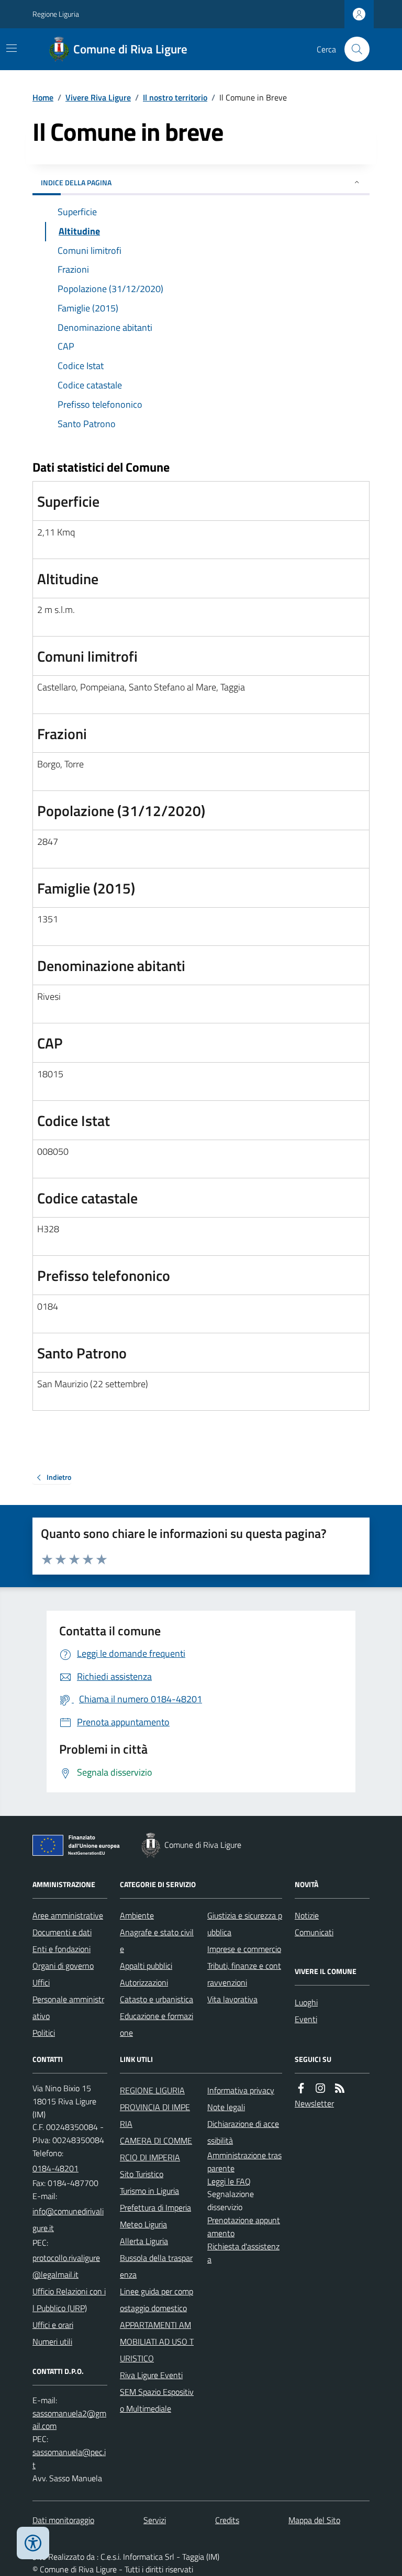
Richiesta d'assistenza (243, 2253)
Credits (227, 2520)
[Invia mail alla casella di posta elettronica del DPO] (70, 2420)
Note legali (226, 2107)
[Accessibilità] (33, 2543)
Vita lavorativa (232, 1999)
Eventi (306, 2019)
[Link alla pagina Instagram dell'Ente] (320, 2088)
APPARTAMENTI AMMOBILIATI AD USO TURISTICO (157, 2341)
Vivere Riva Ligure (98, 97)
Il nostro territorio (175, 97)
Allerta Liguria (144, 2241)
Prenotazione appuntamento (244, 2227)
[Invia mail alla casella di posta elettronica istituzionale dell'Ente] (70, 2220)
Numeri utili (52, 2341)
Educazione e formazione (157, 2024)
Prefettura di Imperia (155, 2207)
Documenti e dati (62, 1932)
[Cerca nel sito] (353, 49)
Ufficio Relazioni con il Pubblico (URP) (69, 2300)
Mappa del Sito (314, 2520)
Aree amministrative (68, 1915)
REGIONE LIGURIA (152, 2090)
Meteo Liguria (143, 2224)
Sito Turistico (142, 2174)
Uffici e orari (53, 2325)
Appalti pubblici (146, 1966)
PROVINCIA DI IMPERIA (155, 2115)
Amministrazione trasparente (244, 2162)
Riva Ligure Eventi (151, 2375)
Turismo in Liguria (149, 2191)
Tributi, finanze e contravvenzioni (244, 1974)
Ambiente (137, 1915)
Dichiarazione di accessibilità (243, 2132)
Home (43, 97)
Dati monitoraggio (63, 2520)
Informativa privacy (241, 2090)
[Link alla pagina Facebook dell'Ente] (301, 2088)
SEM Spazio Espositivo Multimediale (157, 2400)
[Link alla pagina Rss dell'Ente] (340, 2088)
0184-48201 (55, 2168)
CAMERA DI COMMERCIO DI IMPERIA (156, 2149)
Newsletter (314, 2103)
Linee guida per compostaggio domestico (157, 2300)
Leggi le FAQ (229, 2181)
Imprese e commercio (244, 1949)
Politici (44, 2033)
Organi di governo (63, 1966)
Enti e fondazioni (62, 1949)
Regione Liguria (56, 14)
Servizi (155, 2520)
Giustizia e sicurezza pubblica (245, 1924)
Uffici (41, 1982)
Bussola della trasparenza (156, 2266)
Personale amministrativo (68, 2008)
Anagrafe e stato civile (157, 1941)
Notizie (307, 1915)
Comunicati (314, 1932)
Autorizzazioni (144, 1982)
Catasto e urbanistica (157, 1999)
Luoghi (306, 2002)
